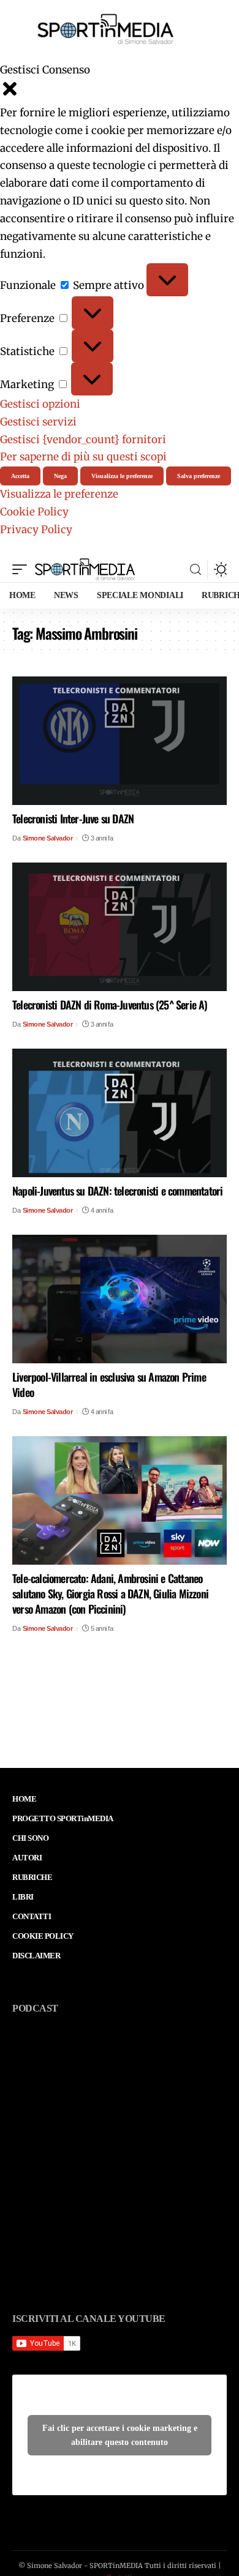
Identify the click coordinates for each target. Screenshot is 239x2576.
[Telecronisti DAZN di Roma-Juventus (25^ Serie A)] (120, 927)
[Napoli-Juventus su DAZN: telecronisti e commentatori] (120, 1113)
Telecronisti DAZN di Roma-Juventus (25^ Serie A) (110, 1005)
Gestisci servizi (38, 422)
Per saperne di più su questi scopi (83, 457)
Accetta (20, 476)
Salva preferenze (199, 476)
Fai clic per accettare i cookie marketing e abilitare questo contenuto (120, 2435)
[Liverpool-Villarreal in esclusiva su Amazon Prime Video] (120, 1299)
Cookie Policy (34, 512)
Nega (60, 476)
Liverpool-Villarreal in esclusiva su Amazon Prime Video (109, 1384)
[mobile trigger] (23, 569)
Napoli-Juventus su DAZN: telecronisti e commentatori (117, 1191)
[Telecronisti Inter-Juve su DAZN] (120, 741)
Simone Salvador (48, 838)
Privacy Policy (36, 530)
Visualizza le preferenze (122, 476)
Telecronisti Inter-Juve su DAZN (73, 818)
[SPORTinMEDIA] (85, 569)
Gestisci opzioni (40, 404)
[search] (195, 570)
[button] (120, 92)
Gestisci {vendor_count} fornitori (83, 440)
